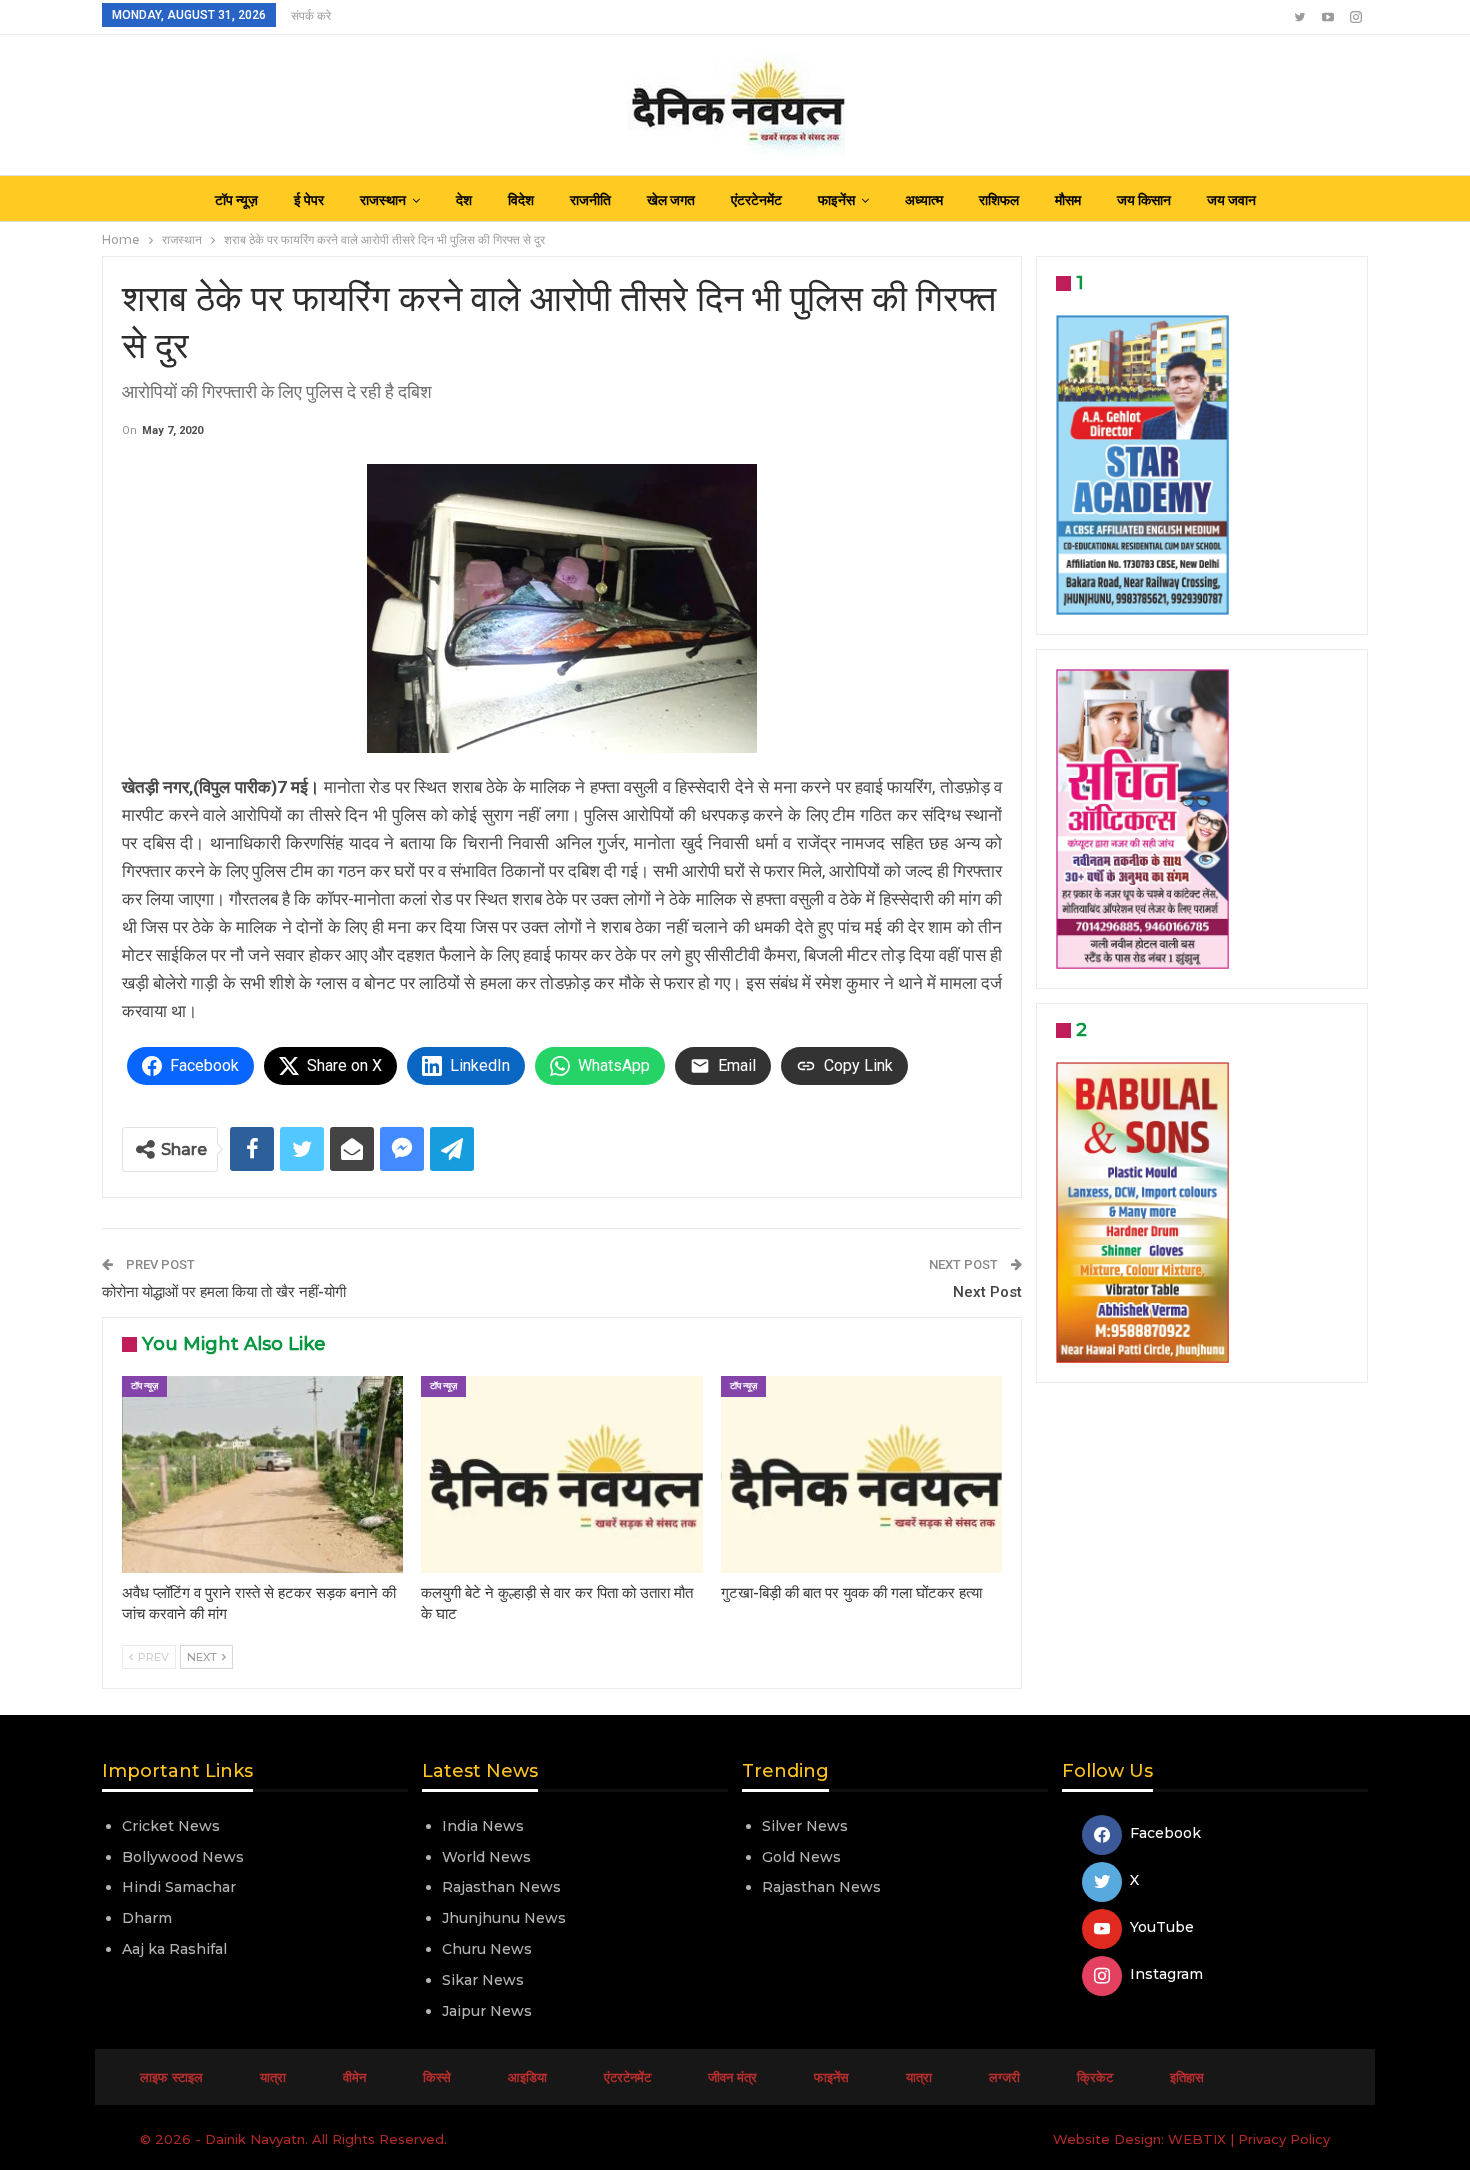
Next (203, 1657)
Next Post (987, 1292)
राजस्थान (383, 200)
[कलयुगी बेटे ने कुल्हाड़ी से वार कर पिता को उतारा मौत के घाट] (561, 1474)
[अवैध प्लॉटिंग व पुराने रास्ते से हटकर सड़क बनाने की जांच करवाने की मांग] (262, 1474)
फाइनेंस (836, 200)
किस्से (437, 2077)
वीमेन (354, 2077)
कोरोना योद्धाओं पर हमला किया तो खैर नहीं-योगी (224, 1292)
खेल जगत (671, 200)
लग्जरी (1004, 2077)
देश (464, 200)
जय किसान (1144, 200)
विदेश (521, 200)
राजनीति (590, 200)
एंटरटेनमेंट (756, 200)
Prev (152, 1657)
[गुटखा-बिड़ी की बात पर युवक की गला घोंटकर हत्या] (861, 1474)
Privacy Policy (1284, 2139)
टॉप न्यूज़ (236, 200)
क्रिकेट (1095, 2077)
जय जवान (1231, 200)
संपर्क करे (311, 16)
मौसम (1068, 200)
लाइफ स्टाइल (171, 2077)
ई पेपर (309, 200)
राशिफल (999, 200)
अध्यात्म (924, 200)
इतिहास (1187, 2077)
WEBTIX (1197, 2139)
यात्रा (273, 2077)
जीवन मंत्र (732, 2077)
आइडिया (527, 2077)
